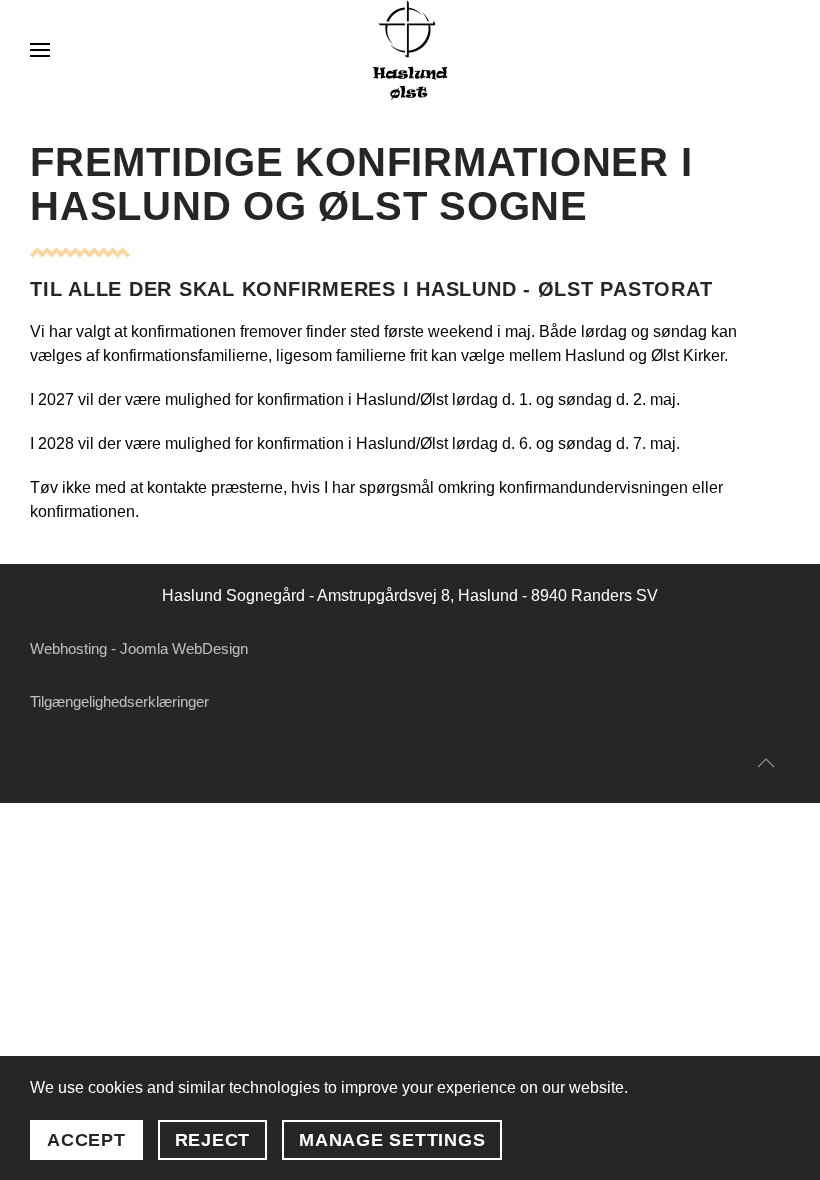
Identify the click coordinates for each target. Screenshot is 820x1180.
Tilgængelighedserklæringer (119, 701)
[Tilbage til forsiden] (410, 50)
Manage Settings (392, 1140)
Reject (213, 1140)
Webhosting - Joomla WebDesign (139, 648)
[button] (40, 50)
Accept (86, 1140)
